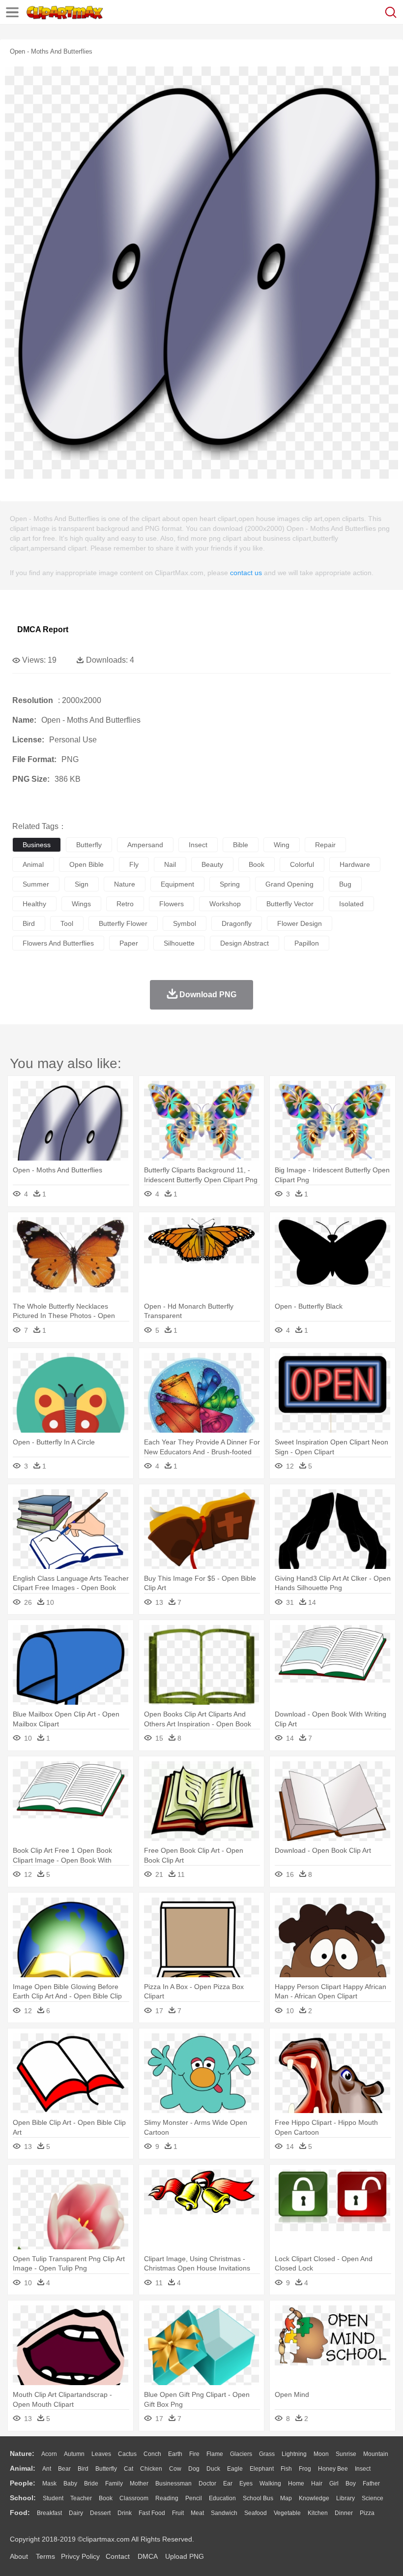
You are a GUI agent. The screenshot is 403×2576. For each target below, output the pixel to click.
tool (67, 923)
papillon (307, 943)
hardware (355, 864)
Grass (267, 2454)
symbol (185, 923)
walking (270, 2484)
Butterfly (106, 2469)
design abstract (245, 943)
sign (82, 884)
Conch (152, 2454)
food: (20, 2513)
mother (139, 2484)
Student (53, 2498)
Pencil (194, 2498)
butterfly (89, 845)
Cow (175, 2469)
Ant (47, 2469)
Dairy (76, 2513)
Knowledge (314, 2498)
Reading (167, 2498)
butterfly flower (123, 923)
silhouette (179, 943)
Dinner (344, 2513)
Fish (286, 2469)
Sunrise (346, 2454)
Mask (49, 2484)
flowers (172, 904)
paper (129, 943)
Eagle (235, 2469)
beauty (212, 864)
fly (134, 864)
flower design (300, 923)
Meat (197, 2513)
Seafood (256, 2513)
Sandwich (224, 2513)
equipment (177, 884)
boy (351, 2484)
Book (106, 2498)
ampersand (145, 845)
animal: (23, 2468)
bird (29, 923)
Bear (64, 2469)
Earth (175, 2454)
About (19, 2556)
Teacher (81, 2498)
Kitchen (318, 2513)
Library (345, 2498)
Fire (194, 2454)
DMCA (147, 2556)
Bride (91, 2484)
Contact (118, 2556)
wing (282, 845)
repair (325, 845)
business (37, 845)
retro (125, 904)
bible (241, 845)
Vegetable (287, 2513)
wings (81, 904)
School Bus (258, 2498)
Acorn (49, 2454)
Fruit (178, 2513)
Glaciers (241, 2454)
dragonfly (237, 923)
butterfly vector (290, 904)
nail (170, 864)
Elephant (262, 2469)
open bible (86, 864)
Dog (194, 2469)
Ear (228, 2484)
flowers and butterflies (58, 943)
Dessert (100, 2513)
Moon (321, 2454)
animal (33, 864)
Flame (215, 2454)
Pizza (367, 2513)
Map (286, 2498)
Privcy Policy (80, 2556)
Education (222, 2498)
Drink (125, 2513)
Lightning (294, 2454)
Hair (317, 2484)
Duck (213, 2469)
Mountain (376, 2454)
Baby (70, 2484)
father (371, 2484)
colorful (302, 864)
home (296, 2484)
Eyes (246, 2484)
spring (230, 884)
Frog (305, 2469)
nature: (22, 2453)
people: (23, 2483)
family (114, 2484)
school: (23, 2498)
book (257, 864)
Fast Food (152, 2513)
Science (373, 2498)
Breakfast (49, 2513)
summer (36, 884)
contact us (246, 573)
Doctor (207, 2484)
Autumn (74, 2454)
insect (198, 845)
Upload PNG (185, 2556)
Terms (45, 2556)
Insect (363, 2469)
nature (125, 884)
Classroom (134, 2498)
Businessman (173, 2484)
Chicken (151, 2469)
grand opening (289, 884)
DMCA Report (43, 629)
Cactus (127, 2454)
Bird (83, 2469)
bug (345, 884)
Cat (129, 2469)
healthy (34, 904)
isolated (351, 904)
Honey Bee (333, 2469)
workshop (225, 904)
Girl (334, 2484)
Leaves (101, 2454)
